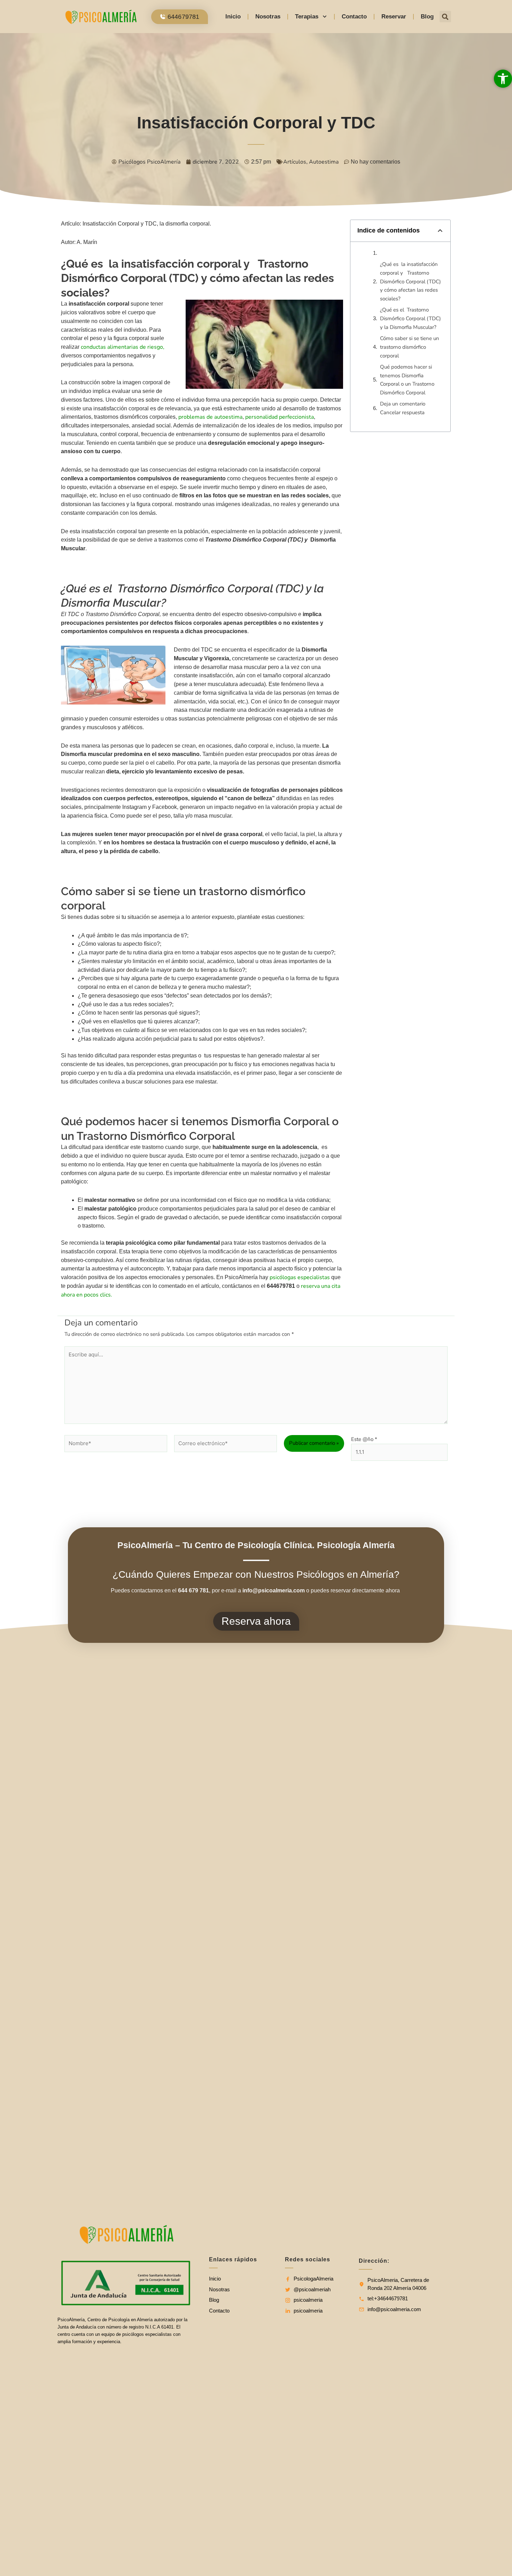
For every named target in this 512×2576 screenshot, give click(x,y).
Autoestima (324, 162)
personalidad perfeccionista (280, 417)
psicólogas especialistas (300, 1277)
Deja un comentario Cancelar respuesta (403, 408)
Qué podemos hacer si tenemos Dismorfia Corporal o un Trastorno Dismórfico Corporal (407, 380)
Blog (427, 17)
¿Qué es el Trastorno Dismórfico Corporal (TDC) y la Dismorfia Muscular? (410, 318)
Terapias (307, 17)
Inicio (233, 17)
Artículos (295, 162)
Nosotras (268, 17)
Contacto (354, 17)
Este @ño (364, 1439)
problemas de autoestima (210, 417)
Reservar (394, 17)
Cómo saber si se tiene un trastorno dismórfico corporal (410, 347)
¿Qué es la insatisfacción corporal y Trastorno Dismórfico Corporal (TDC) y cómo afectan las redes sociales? (410, 281)
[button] (445, 17)
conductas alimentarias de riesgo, (123, 347)
